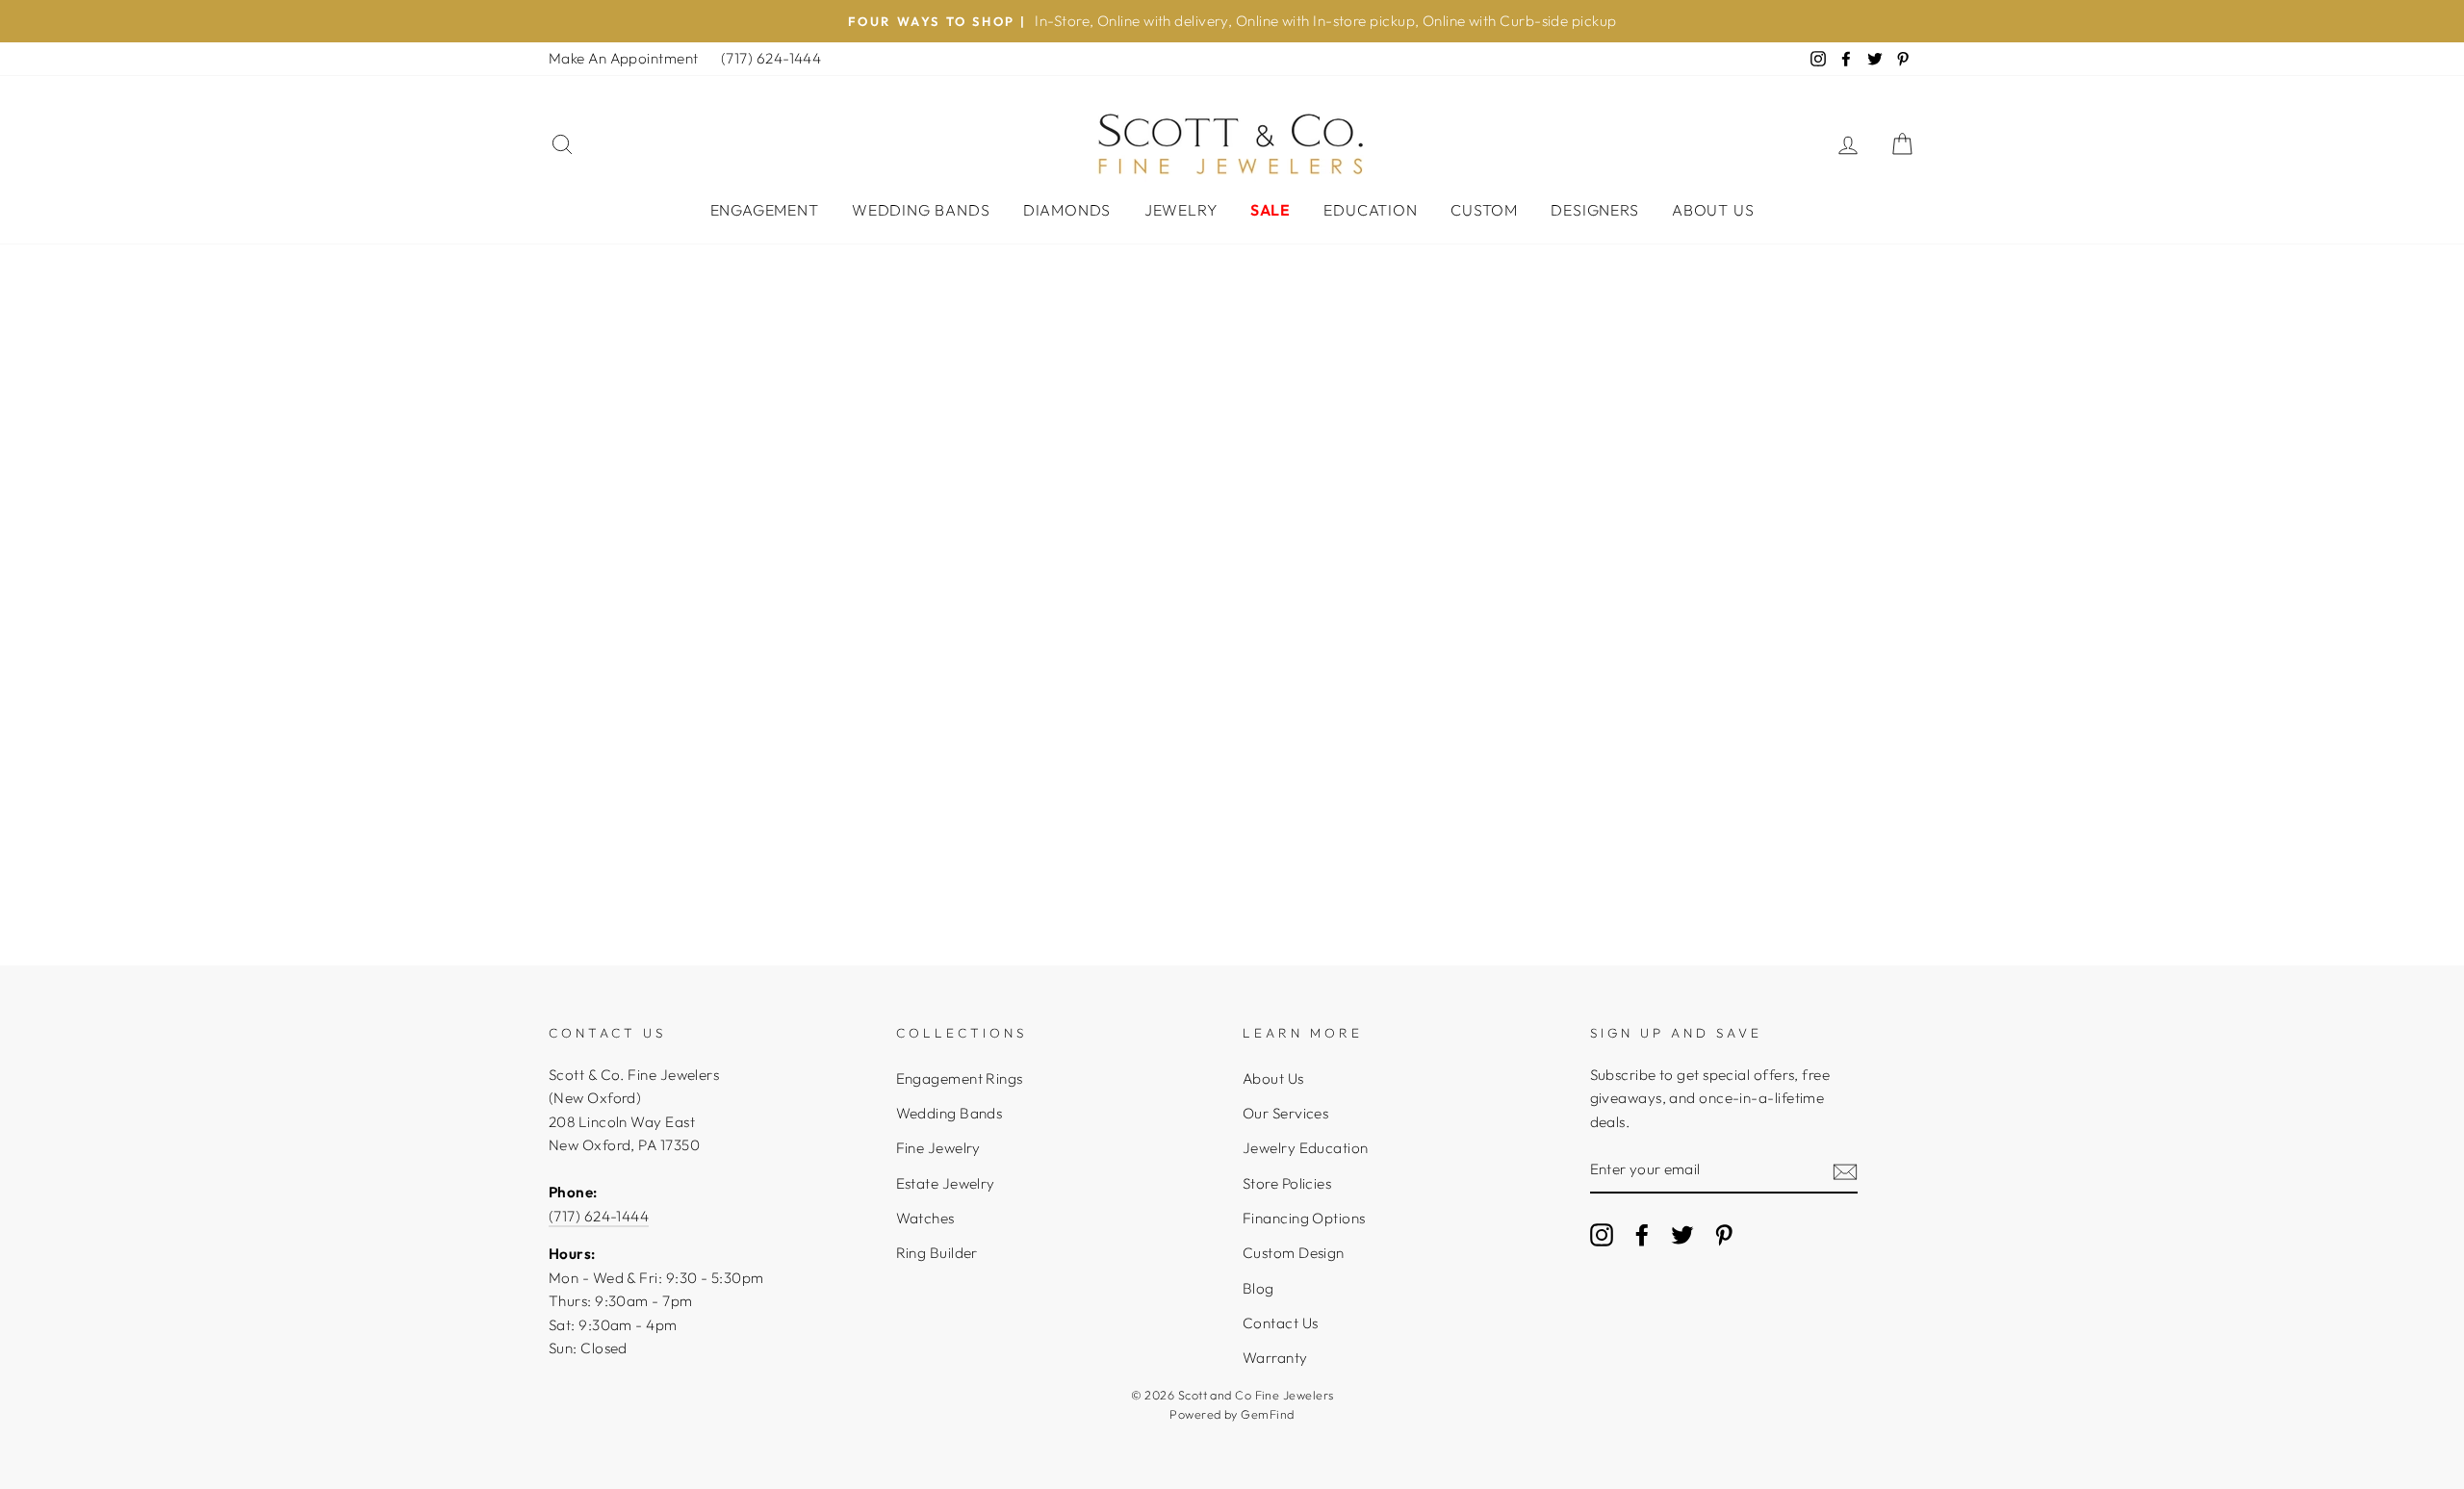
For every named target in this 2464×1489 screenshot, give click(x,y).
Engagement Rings (960, 1078)
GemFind (1267, 1414)
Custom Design (1294, 1253)
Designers (1594, 210)
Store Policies (1287, 1183)
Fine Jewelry (938, 1148)
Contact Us (1281, 1323)
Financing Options (1304, 1218)
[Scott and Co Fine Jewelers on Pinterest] (1724, 1234)
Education (1370, 210)
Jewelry (1181, 210)
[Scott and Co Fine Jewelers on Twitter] (1682, 1234)
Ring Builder (937, 1253)
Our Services (1285, 1113)
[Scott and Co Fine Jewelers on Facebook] (1642, 1234)
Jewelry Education (1306, 1148)
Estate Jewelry (946, 1183)
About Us (1713, 210)
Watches (925, 1218)
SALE (1270, 210)
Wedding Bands (921, 210)
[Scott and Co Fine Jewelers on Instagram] (1602, 1234)
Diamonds (1067, 210)
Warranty (1275, 1358)
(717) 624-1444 (771, 58)
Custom (1484, 210)
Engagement (765, 210)
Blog (1258, 1288)
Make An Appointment (624, 58)
